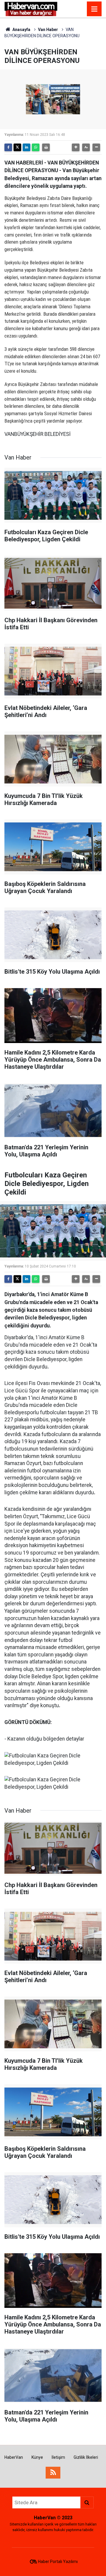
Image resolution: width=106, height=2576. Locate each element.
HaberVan (14, 2457)
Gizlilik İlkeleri (86, 2457)
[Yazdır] (46, 147)
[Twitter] (17, 147)
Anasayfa (21, 30)
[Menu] (94, 9)
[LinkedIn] (26, 147)
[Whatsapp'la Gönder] (36, 147)
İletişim (58, 2457)
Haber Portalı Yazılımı (58, 2562)
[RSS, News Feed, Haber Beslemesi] (53, 2473)
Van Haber (48, 30)
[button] (76, 147)
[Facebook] (8, 147)
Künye (37, 2457)
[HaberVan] (31, 8)
